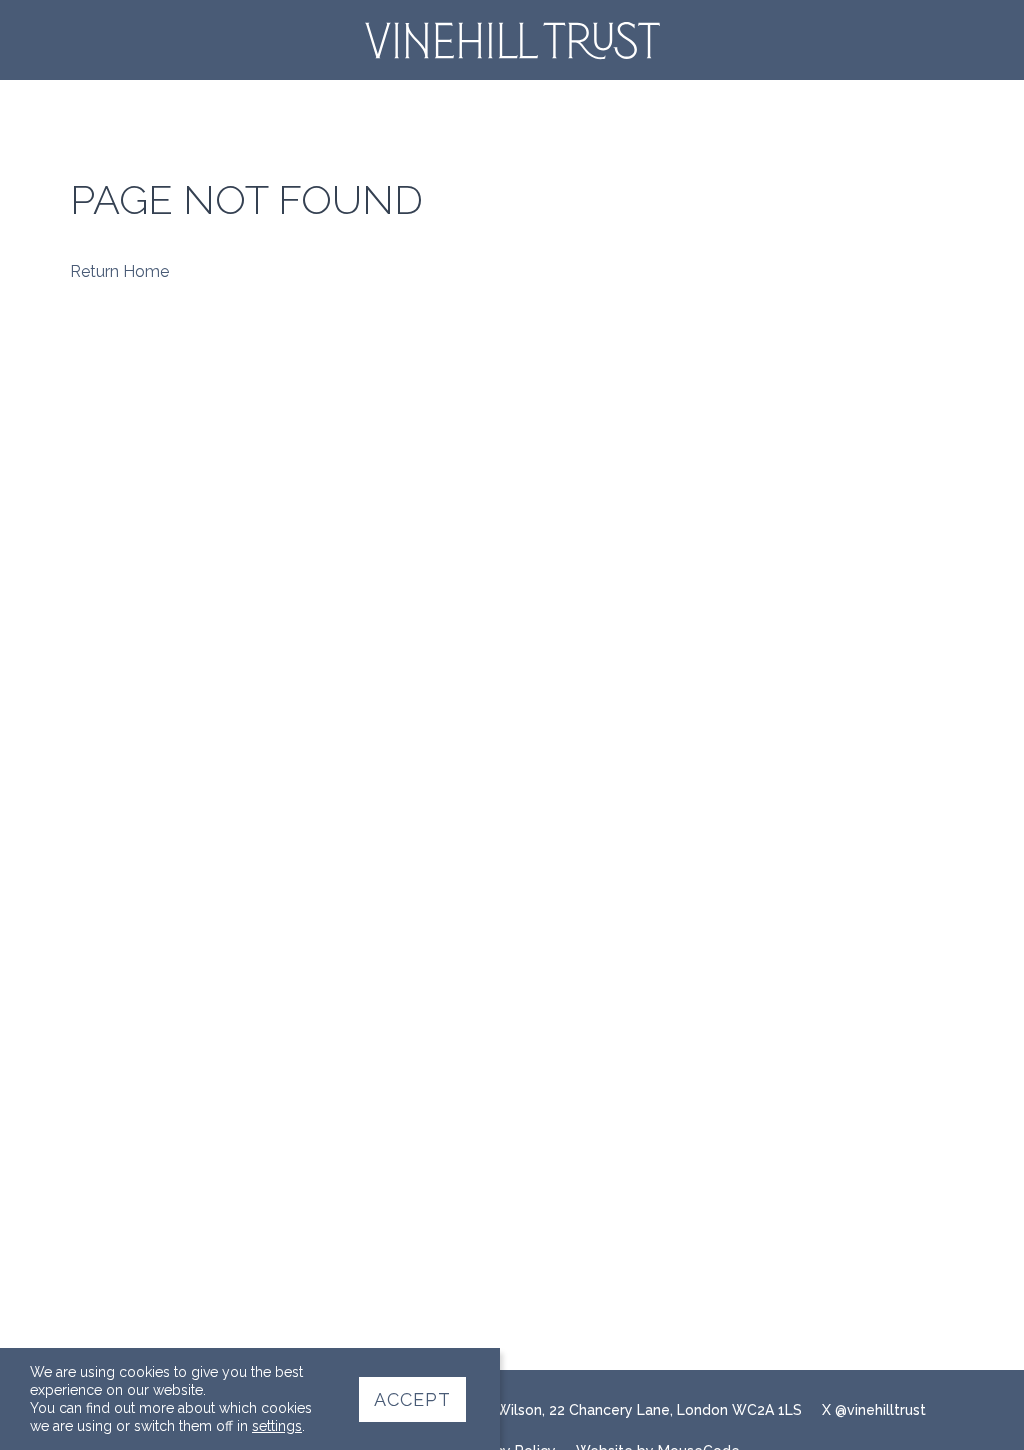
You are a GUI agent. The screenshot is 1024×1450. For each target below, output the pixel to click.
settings (277, 1426)
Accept (412, 1399)
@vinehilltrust (880, 1410)
